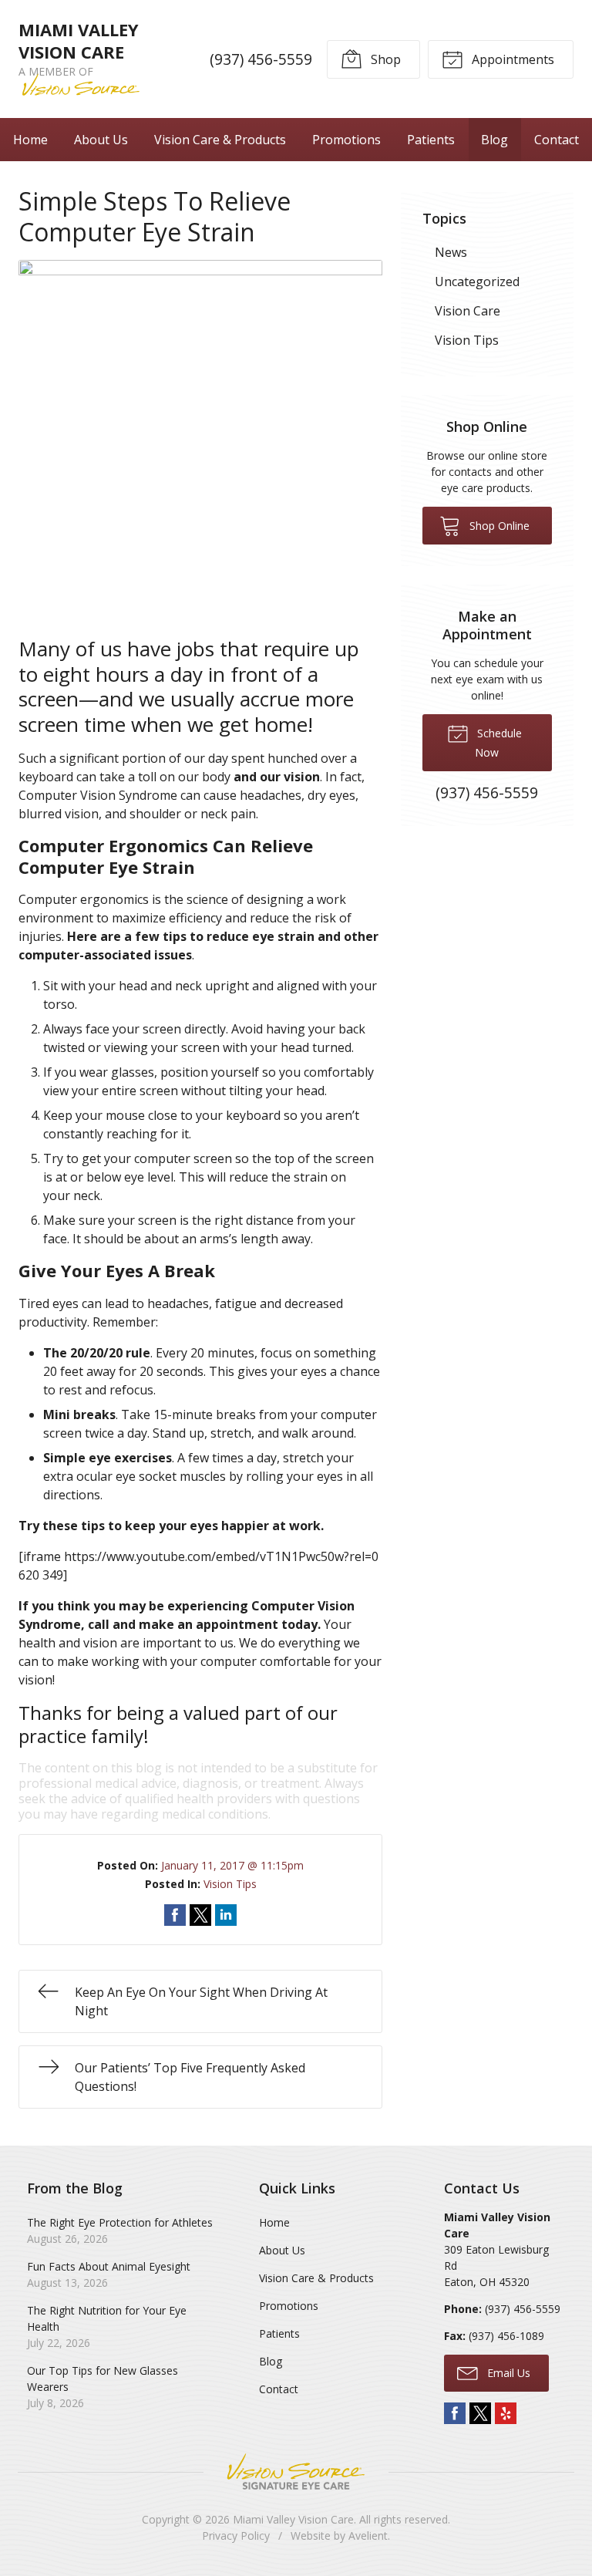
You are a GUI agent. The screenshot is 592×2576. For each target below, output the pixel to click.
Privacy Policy (236, 2536)
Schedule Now (498, 743)
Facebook (455, 2413)
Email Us (507, 2373)
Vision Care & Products (220, 140)
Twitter (480, 2413)
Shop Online (498, 526)
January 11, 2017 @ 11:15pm (232, 1865)
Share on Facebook (175, 1915)
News (451, 252)
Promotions (346, 140)
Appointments (511, 59)
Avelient (368, 2536)
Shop (384, 59)
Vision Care (468, 311)
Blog (494, 140)
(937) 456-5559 (261, 59)
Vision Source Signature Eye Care (296, 2471)
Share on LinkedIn (226, 1915)
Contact (557, 140)
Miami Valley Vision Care (293, 2519)
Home (30, 140)
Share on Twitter (200, 1915)
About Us (101, 140)
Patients (431, 140)
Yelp (506, 2413)
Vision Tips (230, 1884)
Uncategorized (477, 282)
